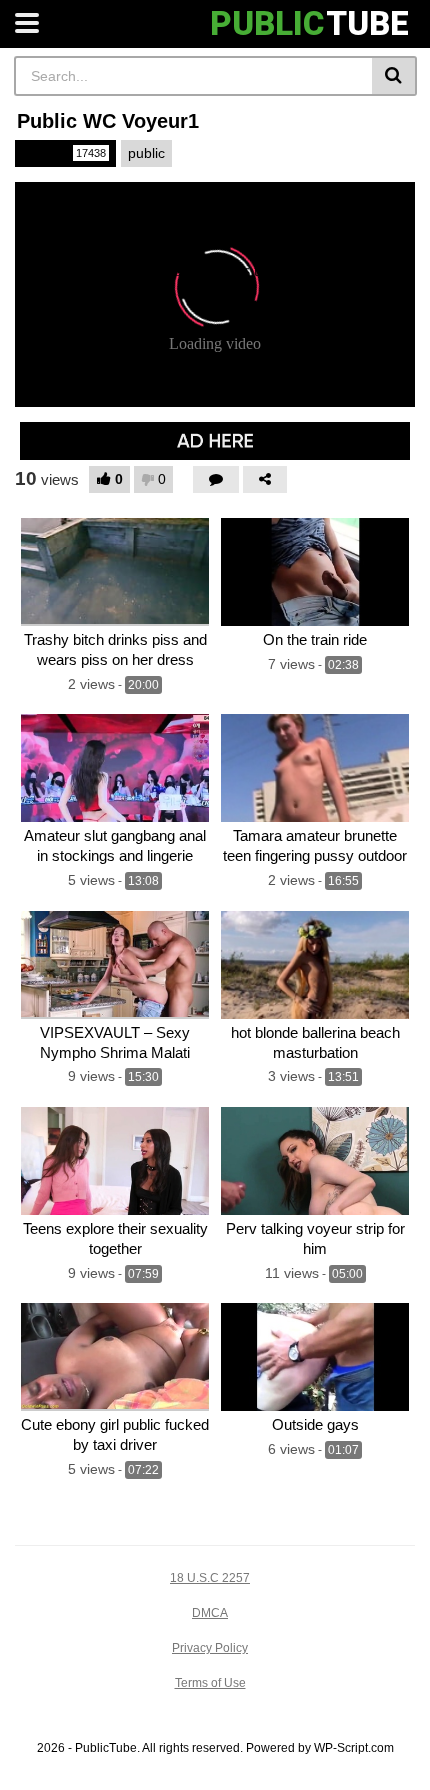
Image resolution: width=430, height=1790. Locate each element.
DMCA (210, 1613)
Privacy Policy (210, 1648)
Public (64, 153)
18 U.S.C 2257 (210, 1578)
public (146, 153)
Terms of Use (210, 1683)
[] (394, 76)
